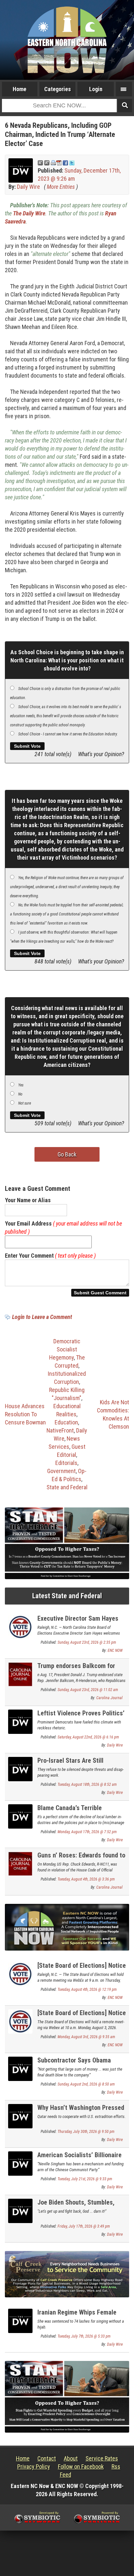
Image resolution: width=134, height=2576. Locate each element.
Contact (47, 2458)
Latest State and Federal (67, 1596)
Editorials (66, 1463)
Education (66, 1422)
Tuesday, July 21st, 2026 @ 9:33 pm (85, 2179)
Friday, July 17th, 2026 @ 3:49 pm (84, 2226)
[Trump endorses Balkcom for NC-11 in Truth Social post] (20, 1674)
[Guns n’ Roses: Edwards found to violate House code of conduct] (20, 1863)
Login (96, 89)
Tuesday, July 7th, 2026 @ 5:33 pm (84, 2336)
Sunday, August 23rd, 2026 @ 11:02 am (88, 1690)
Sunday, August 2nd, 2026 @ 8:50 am (86, 2084)
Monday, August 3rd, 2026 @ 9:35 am (86, 2037)
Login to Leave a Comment (42, 1317)
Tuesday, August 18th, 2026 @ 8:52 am (87, 1784)
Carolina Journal (109, 1698)
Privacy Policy (34, 2467)
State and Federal (67, 1487)
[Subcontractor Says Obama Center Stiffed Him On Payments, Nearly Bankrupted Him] (20, 2068)
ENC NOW (115, 1651)
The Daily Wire (29, 213)
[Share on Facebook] (65, 162)
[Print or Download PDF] (56, 162)
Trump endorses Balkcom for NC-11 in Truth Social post (76, 1669)
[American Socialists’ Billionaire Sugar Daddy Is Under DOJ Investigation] (20, 2163)
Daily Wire (28, 187)
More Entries (61, 187)
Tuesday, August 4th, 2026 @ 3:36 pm (86, 1879)
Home (20, 89)
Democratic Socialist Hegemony (65, 1349)
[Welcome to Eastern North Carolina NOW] (67, 40)
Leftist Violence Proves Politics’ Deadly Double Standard (81, 1717)
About (71, 2458)
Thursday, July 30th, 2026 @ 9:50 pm (86, 2132)
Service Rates (102, 2458)
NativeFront (60, 1430)
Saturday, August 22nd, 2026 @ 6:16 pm (88, 1737)
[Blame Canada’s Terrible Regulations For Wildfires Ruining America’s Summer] (20, 1816)
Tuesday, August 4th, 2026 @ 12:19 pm (87, 1989)
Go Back (67, 1154)
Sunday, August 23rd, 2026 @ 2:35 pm (87, 1642)
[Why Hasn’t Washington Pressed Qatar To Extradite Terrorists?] (20, 2116)
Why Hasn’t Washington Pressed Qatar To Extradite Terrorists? (81, 2111)
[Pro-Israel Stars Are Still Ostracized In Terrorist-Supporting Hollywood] (20, 1769)
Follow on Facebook (81, 2467)
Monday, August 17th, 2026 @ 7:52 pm (87, 1832)
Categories (58, 89)
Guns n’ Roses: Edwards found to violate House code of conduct (81, 1859)
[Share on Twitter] (72, 162)
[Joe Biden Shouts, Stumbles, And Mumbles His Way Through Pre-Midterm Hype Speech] (20, 2210)
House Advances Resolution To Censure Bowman (25, 1414)
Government (61, 1471)
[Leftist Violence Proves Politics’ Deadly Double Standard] (20, 1721)
